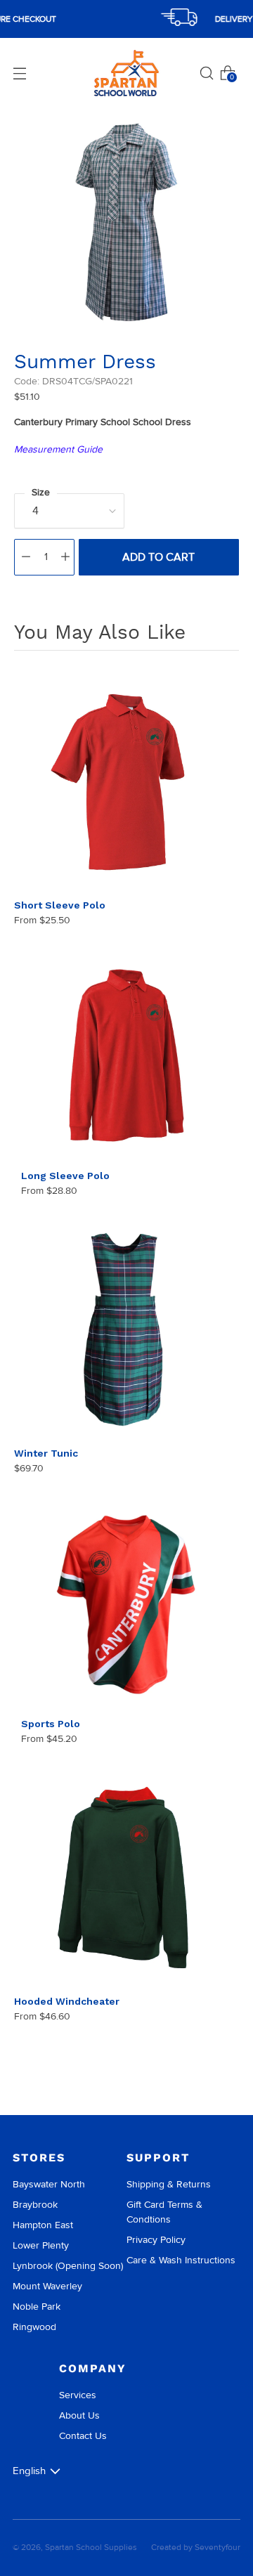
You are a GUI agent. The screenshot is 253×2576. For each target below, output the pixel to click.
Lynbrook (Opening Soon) (68, 2266)
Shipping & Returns (169, 2184)
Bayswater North (49, 2184)
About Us (79, 2415)
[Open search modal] (207, 73)
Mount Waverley (47, 2286)
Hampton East (43, 2225)
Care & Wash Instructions (181, 2260)
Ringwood (34, 2327)
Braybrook (35, 2205)
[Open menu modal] (20, 73)
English (29, 2471)
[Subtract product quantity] (26, 557)
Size (41, 492)
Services (78, 2395)
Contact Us (83, 2436)
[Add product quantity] (65, 557)
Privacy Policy (156, 2240)
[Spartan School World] (126, 73)
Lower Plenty (41, 2245)
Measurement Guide (58, 449)
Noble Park (37, 2307)
